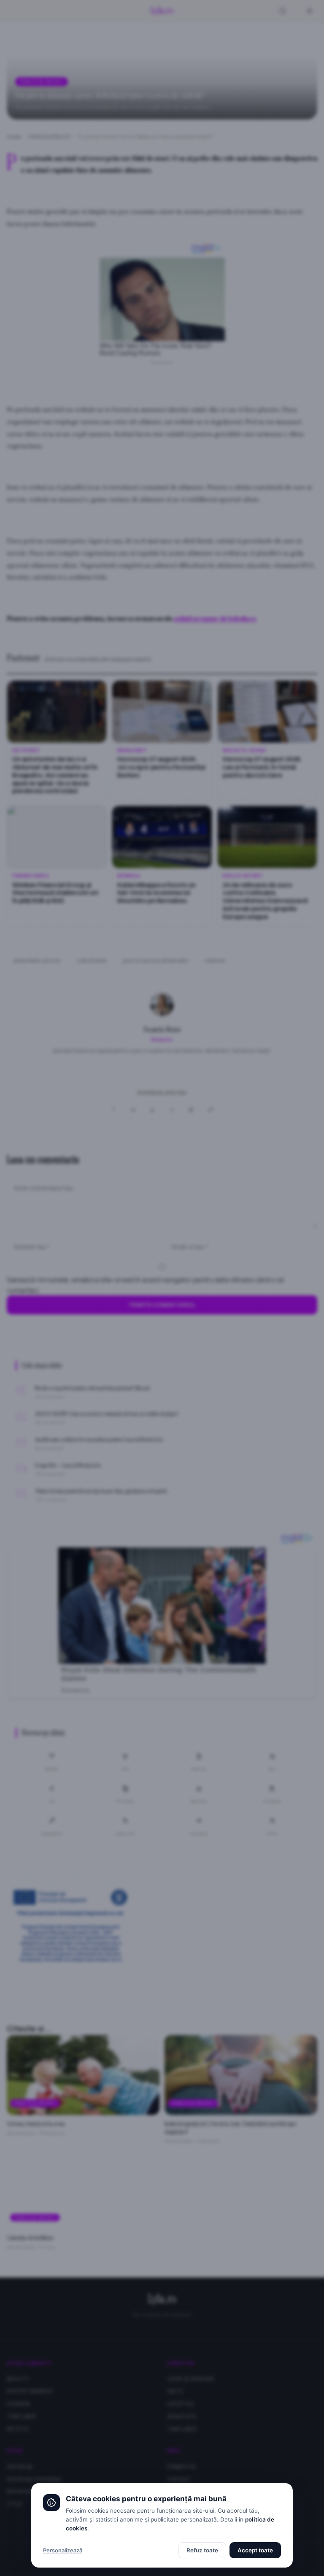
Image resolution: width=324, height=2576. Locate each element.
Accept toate (255, 2550)
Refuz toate (202, 2550)
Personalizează (63, 2550)
